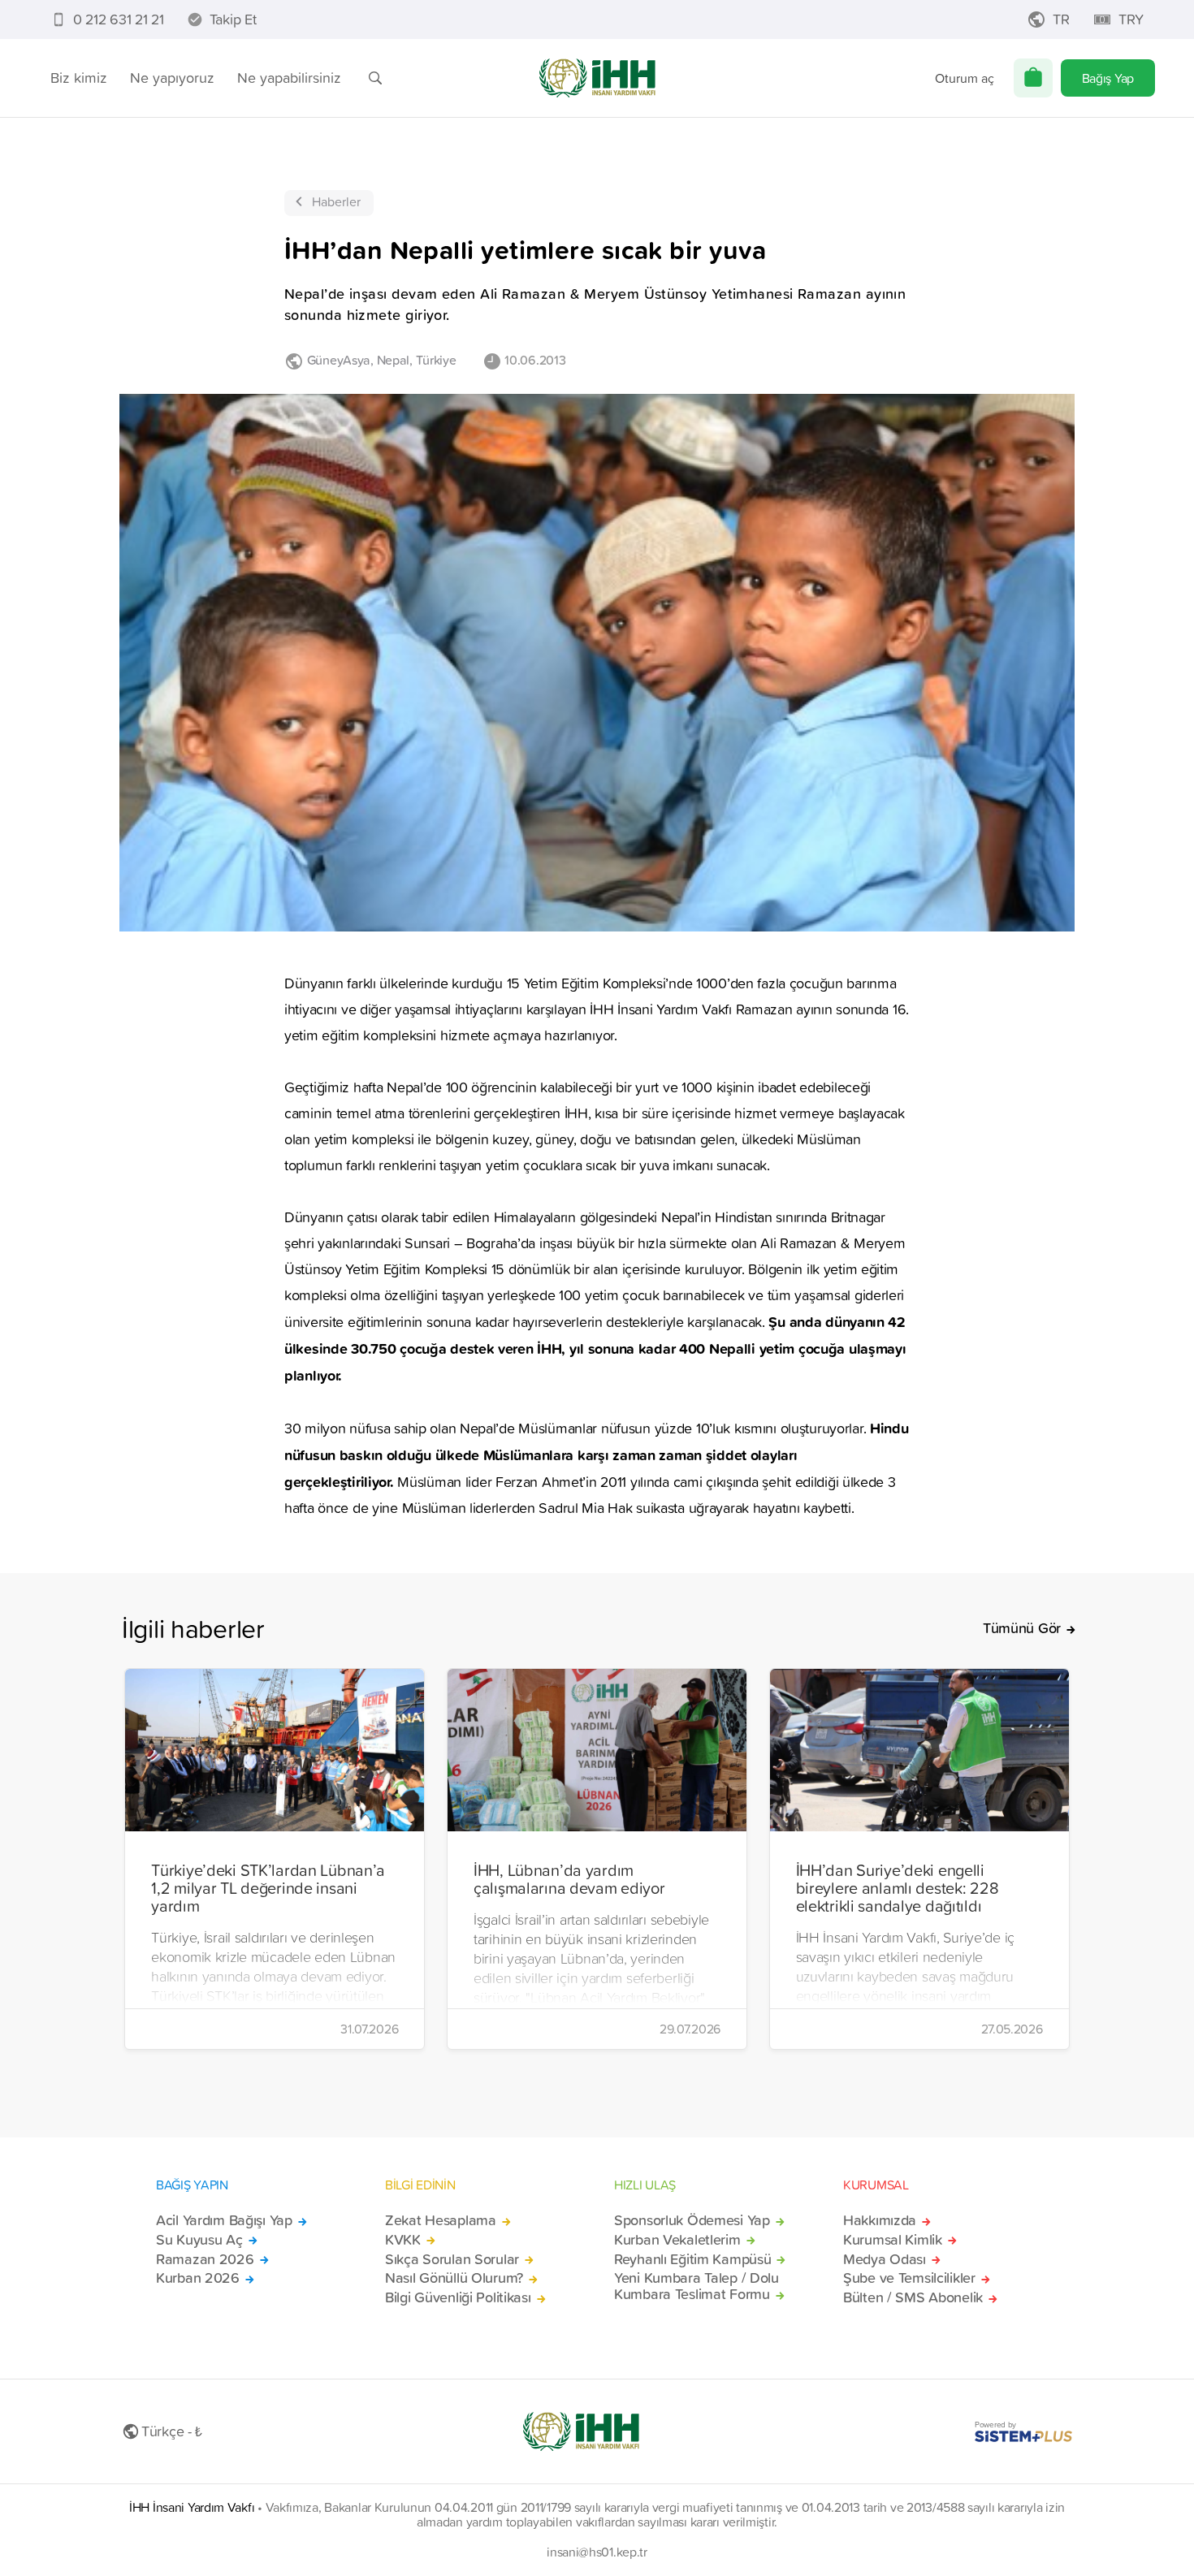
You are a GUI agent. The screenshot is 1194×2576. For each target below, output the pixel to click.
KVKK (403, 2240)
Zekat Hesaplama (441, 2220)
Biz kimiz (79, 78)
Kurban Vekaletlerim (677, 2240)
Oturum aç (965, 78)
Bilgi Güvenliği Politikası (458, 2297)
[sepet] (1033, 78)
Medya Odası (885, 2259)
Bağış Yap (1108, 78)
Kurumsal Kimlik (893, 2240)
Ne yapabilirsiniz (289, 78)
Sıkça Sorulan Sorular (452, 2259)
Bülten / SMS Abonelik (913, 2297)
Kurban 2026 (198, 2278)
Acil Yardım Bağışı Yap (224, 2220)
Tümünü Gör (1022, 1628)
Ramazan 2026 (205, 2259)
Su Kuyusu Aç (199, 2240)
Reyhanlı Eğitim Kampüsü (692, 2259)
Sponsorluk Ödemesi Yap (692, 2220)
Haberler (336, 201)
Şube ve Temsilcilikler (909, 2278)
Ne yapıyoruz (172, 78)
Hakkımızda (880, 2220)
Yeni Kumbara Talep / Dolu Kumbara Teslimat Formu (696, 2286)
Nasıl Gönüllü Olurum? (454, 2278)
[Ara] (375, 78)
